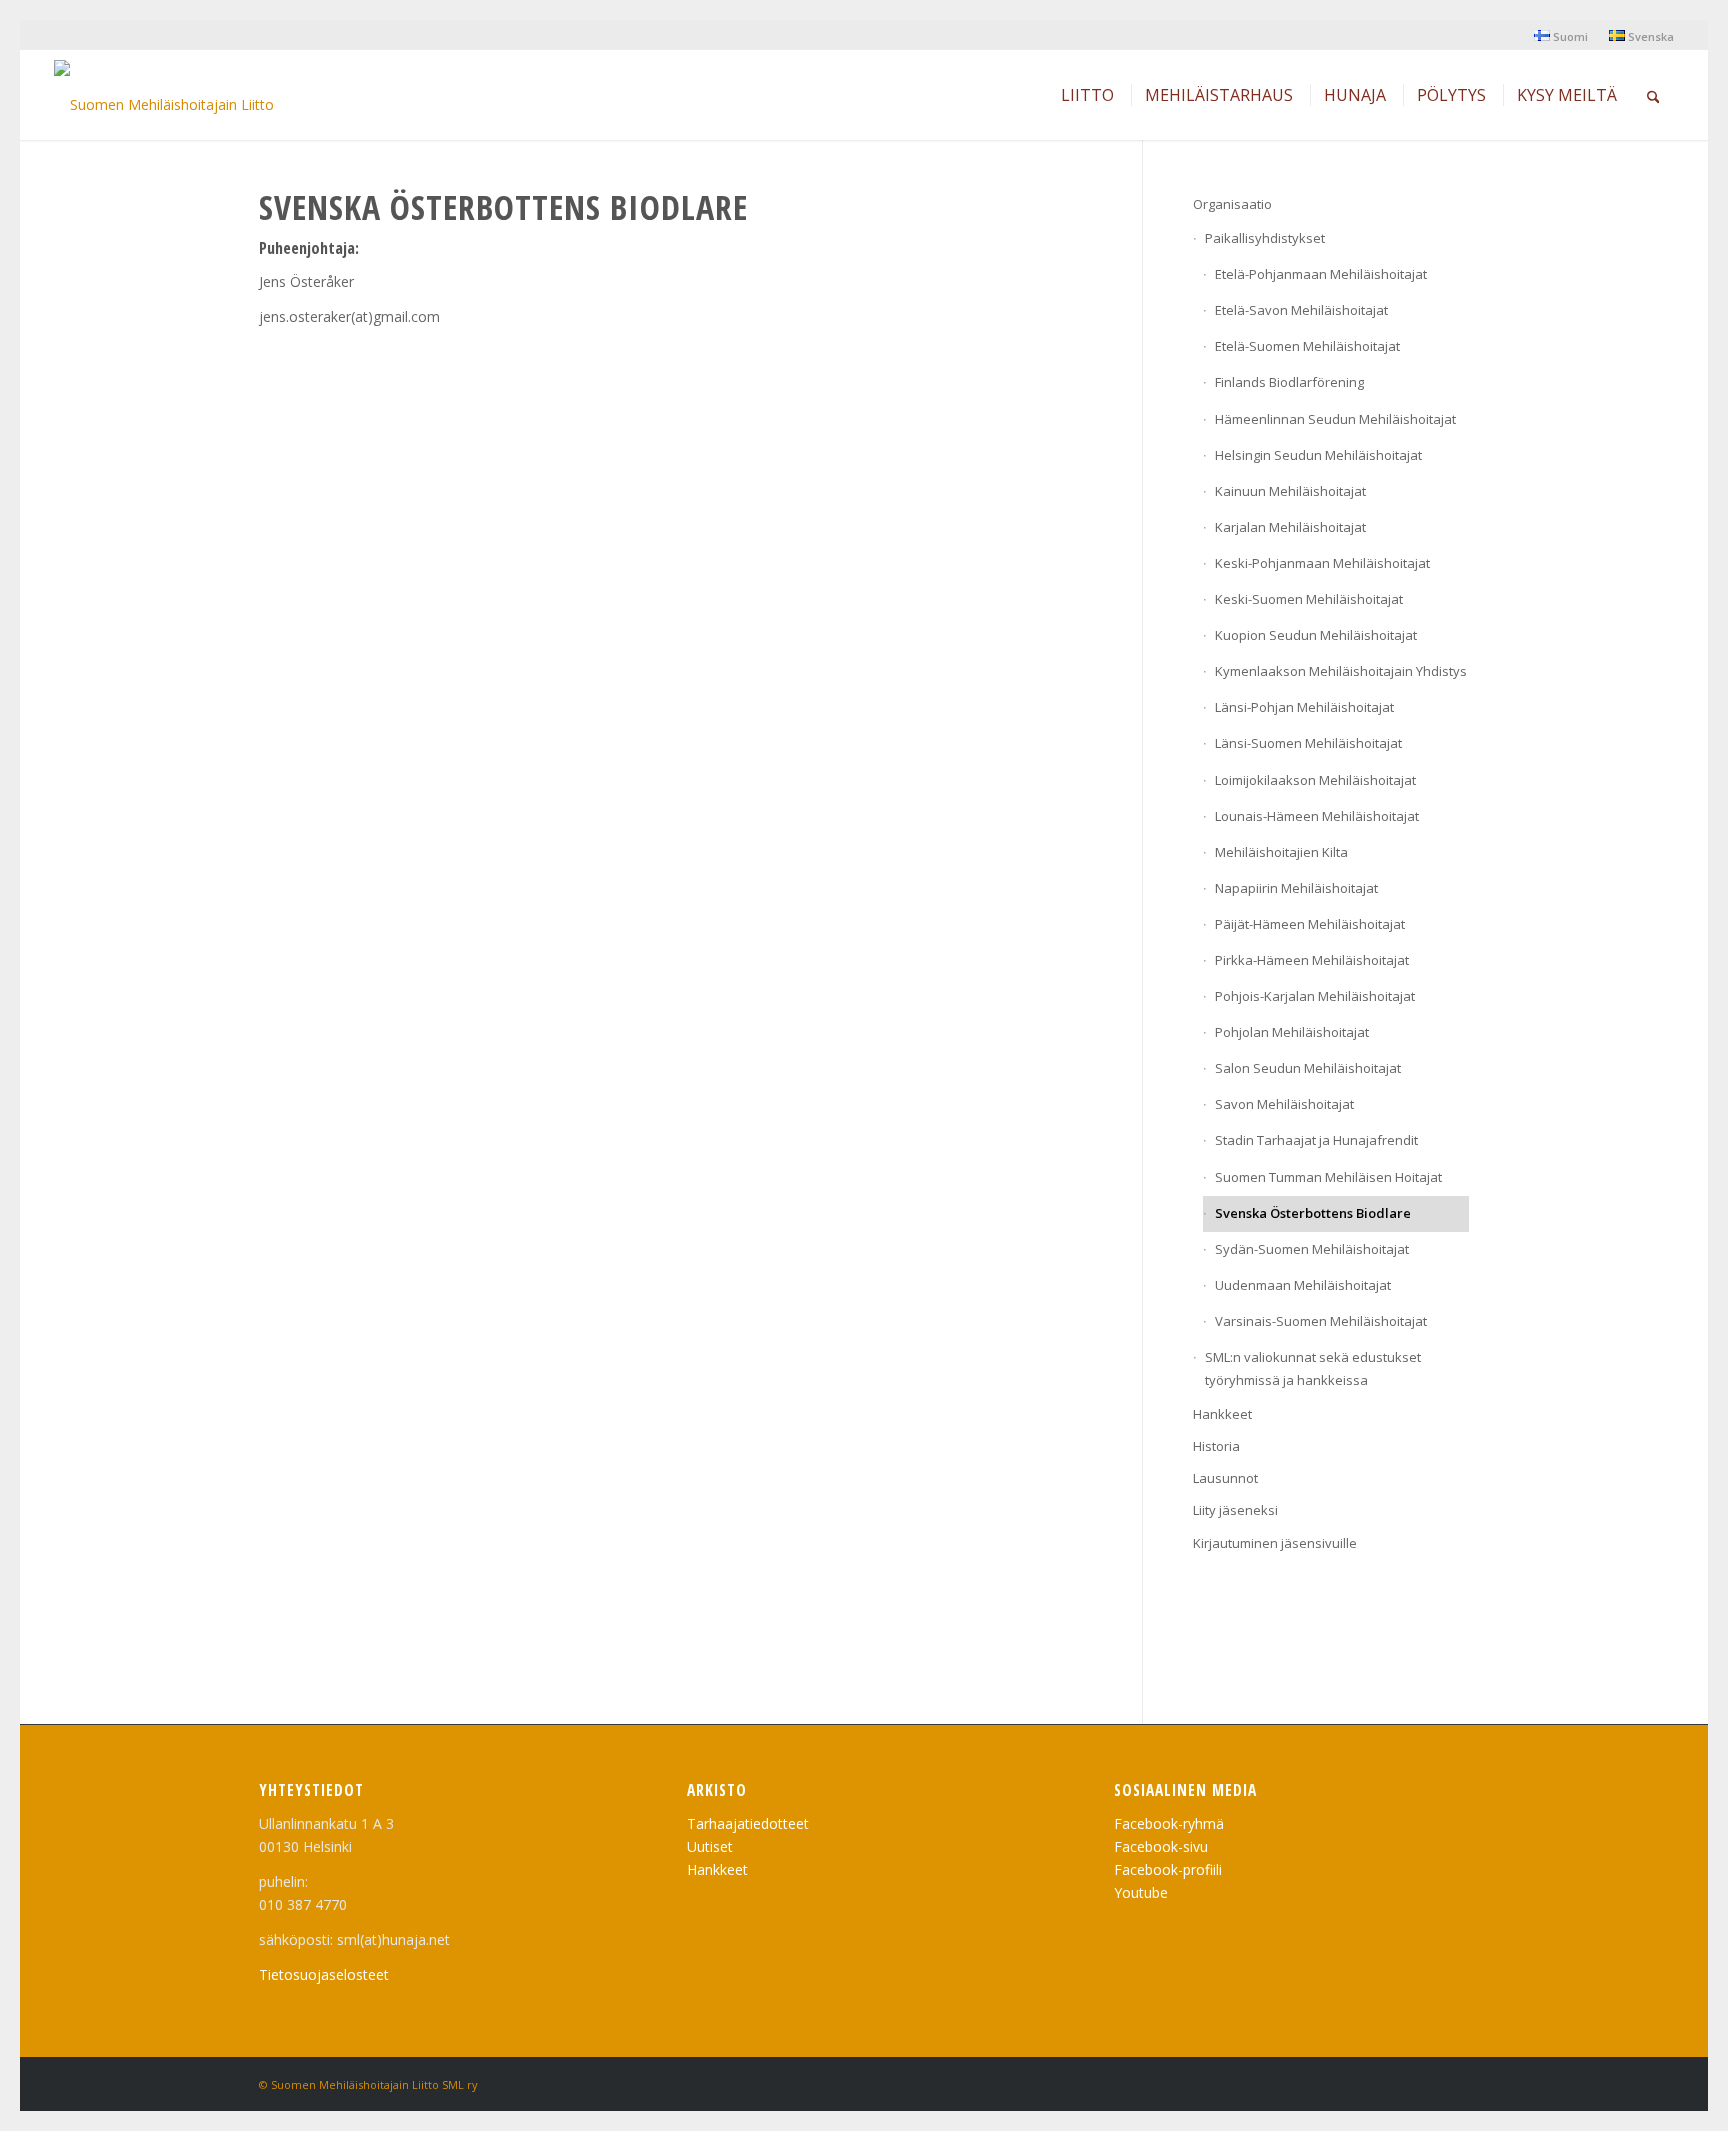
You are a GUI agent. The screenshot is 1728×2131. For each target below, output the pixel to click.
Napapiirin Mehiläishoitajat (1296, 888)
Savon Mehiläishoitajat (1284, 1104)
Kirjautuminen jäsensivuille (1275, 1543)
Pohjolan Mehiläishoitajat (1292, 1032)
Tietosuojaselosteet (324, 1974)
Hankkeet (1222, 1414)
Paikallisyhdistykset (1265, 238)
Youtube (1141, 1892)
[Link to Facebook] (1454, 2083)
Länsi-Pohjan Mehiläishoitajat (1304, 707)
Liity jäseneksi (1235, 1510)
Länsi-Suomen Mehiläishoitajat (1308, 743)
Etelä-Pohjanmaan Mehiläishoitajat (1321, 274)
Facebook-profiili (1168, 1869)
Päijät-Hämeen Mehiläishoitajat (1310, 924)
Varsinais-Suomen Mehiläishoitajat (1321, 1321)
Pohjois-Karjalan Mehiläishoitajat (1315, 996)
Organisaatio (1232, 204)
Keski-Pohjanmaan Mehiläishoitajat (1322, 563)
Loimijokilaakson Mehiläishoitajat (1315, 780)
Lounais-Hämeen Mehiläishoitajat (1317, 816)
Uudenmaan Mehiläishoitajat (1303, 1285)
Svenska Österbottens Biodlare (1313, 1213)
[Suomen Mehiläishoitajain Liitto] (164, 100)
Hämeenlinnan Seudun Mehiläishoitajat (1335, 419)
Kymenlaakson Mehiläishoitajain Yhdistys (1341, 671)
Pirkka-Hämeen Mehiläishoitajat (1312, 960)
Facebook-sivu (1161, 1846)
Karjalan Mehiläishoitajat (1290, 527)
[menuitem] (1561, 36)
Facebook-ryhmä (1169, 1823)
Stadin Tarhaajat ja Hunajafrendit (1316, 1140)
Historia (1216, 1446)
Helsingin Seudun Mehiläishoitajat (1318, 455)
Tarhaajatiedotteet (748, 1823)
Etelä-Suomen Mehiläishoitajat (1307, 346)
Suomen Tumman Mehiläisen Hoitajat (1328, 1177)
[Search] (1653, 95)
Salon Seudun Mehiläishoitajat (1308, 1068)
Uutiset (710, 1846)
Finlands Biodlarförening (1289, 382)
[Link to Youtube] (1424, 2083)
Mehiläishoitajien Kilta (1281, 852)
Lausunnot (1225, 1478)
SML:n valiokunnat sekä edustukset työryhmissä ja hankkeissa (1313, 1368)
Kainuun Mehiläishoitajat (1290, 491)
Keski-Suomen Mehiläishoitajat (1309, 599)
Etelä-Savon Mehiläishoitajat (1301, 310)
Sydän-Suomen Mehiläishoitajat (1312, 1249)
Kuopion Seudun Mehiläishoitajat (1316, 635)
